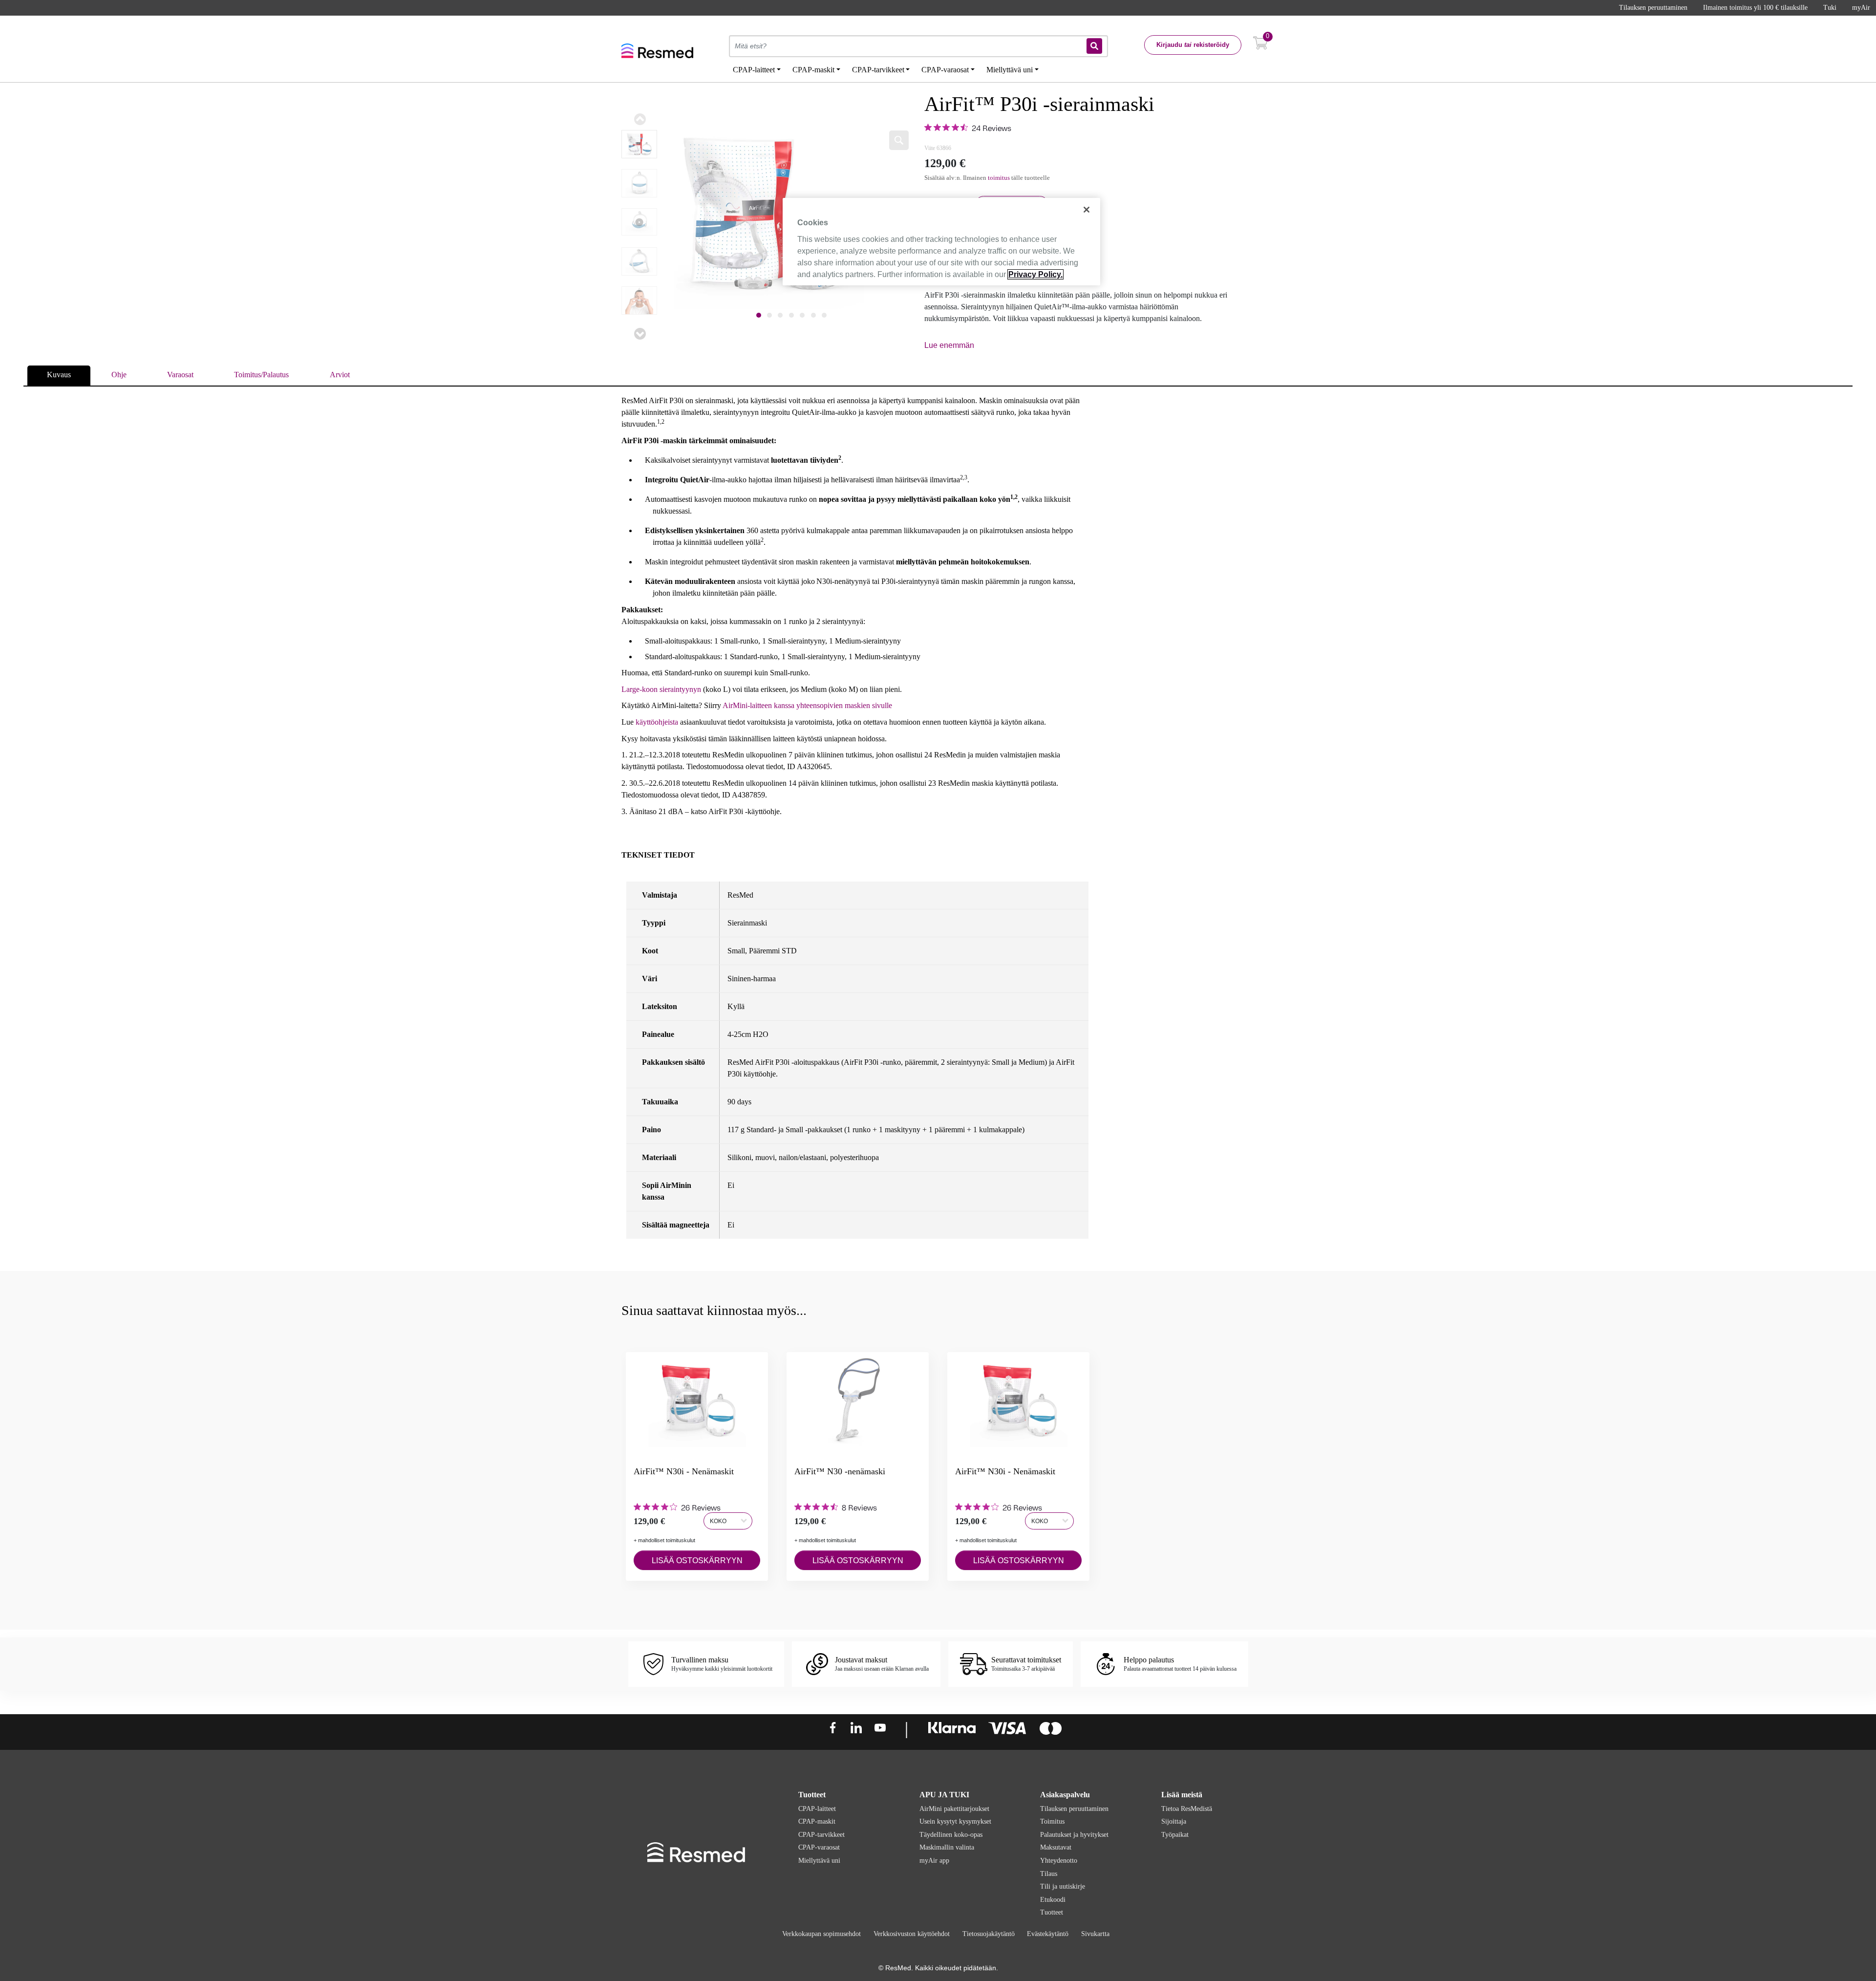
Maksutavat (1056, 1847)
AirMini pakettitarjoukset (954, 1809)
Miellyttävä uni (819, 1861)
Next (640, 334)
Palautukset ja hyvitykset (1074, 1835)
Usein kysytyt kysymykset (955, 1821)
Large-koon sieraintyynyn (661, 689)
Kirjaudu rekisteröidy (1193, 45)
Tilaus (1049, 1874)
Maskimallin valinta (947, 1847)
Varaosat (180, 375)
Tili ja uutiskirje (1063, 1886)
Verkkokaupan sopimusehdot (821, 1934)
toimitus (999, 178)
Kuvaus (59, 375)
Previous (640, 119)
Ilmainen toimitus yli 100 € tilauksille (1755, 8)
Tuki (1830, 8)
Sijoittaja (1174, 1821)
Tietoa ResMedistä (1187, 1809)
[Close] (1087, 210)
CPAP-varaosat (819, 1847)
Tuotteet (1052, 1912)
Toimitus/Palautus (261, 375)
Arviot (340, 375)
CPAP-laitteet (817, 1809)
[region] (941, 241)
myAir (1861, 8)
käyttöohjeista (657, 722)
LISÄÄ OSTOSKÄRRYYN (697, 1561)
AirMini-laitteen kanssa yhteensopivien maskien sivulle (807, 705)
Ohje (119, 375)
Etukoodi (1053, 1900)
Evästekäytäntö (1048, 1934)
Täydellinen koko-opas (951, 1835)
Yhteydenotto (1059, 1861)
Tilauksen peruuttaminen (1653, 8)
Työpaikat (1175, 1835)
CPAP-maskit (817, 1821)
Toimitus (1052, 1821)
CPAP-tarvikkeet (821, 1835)
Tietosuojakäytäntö (989, 1934)
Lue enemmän (949, 345)
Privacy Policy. (1035, 274)
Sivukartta (1095, 1934)
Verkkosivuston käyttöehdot (912, 1934)
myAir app (934, 1861)
